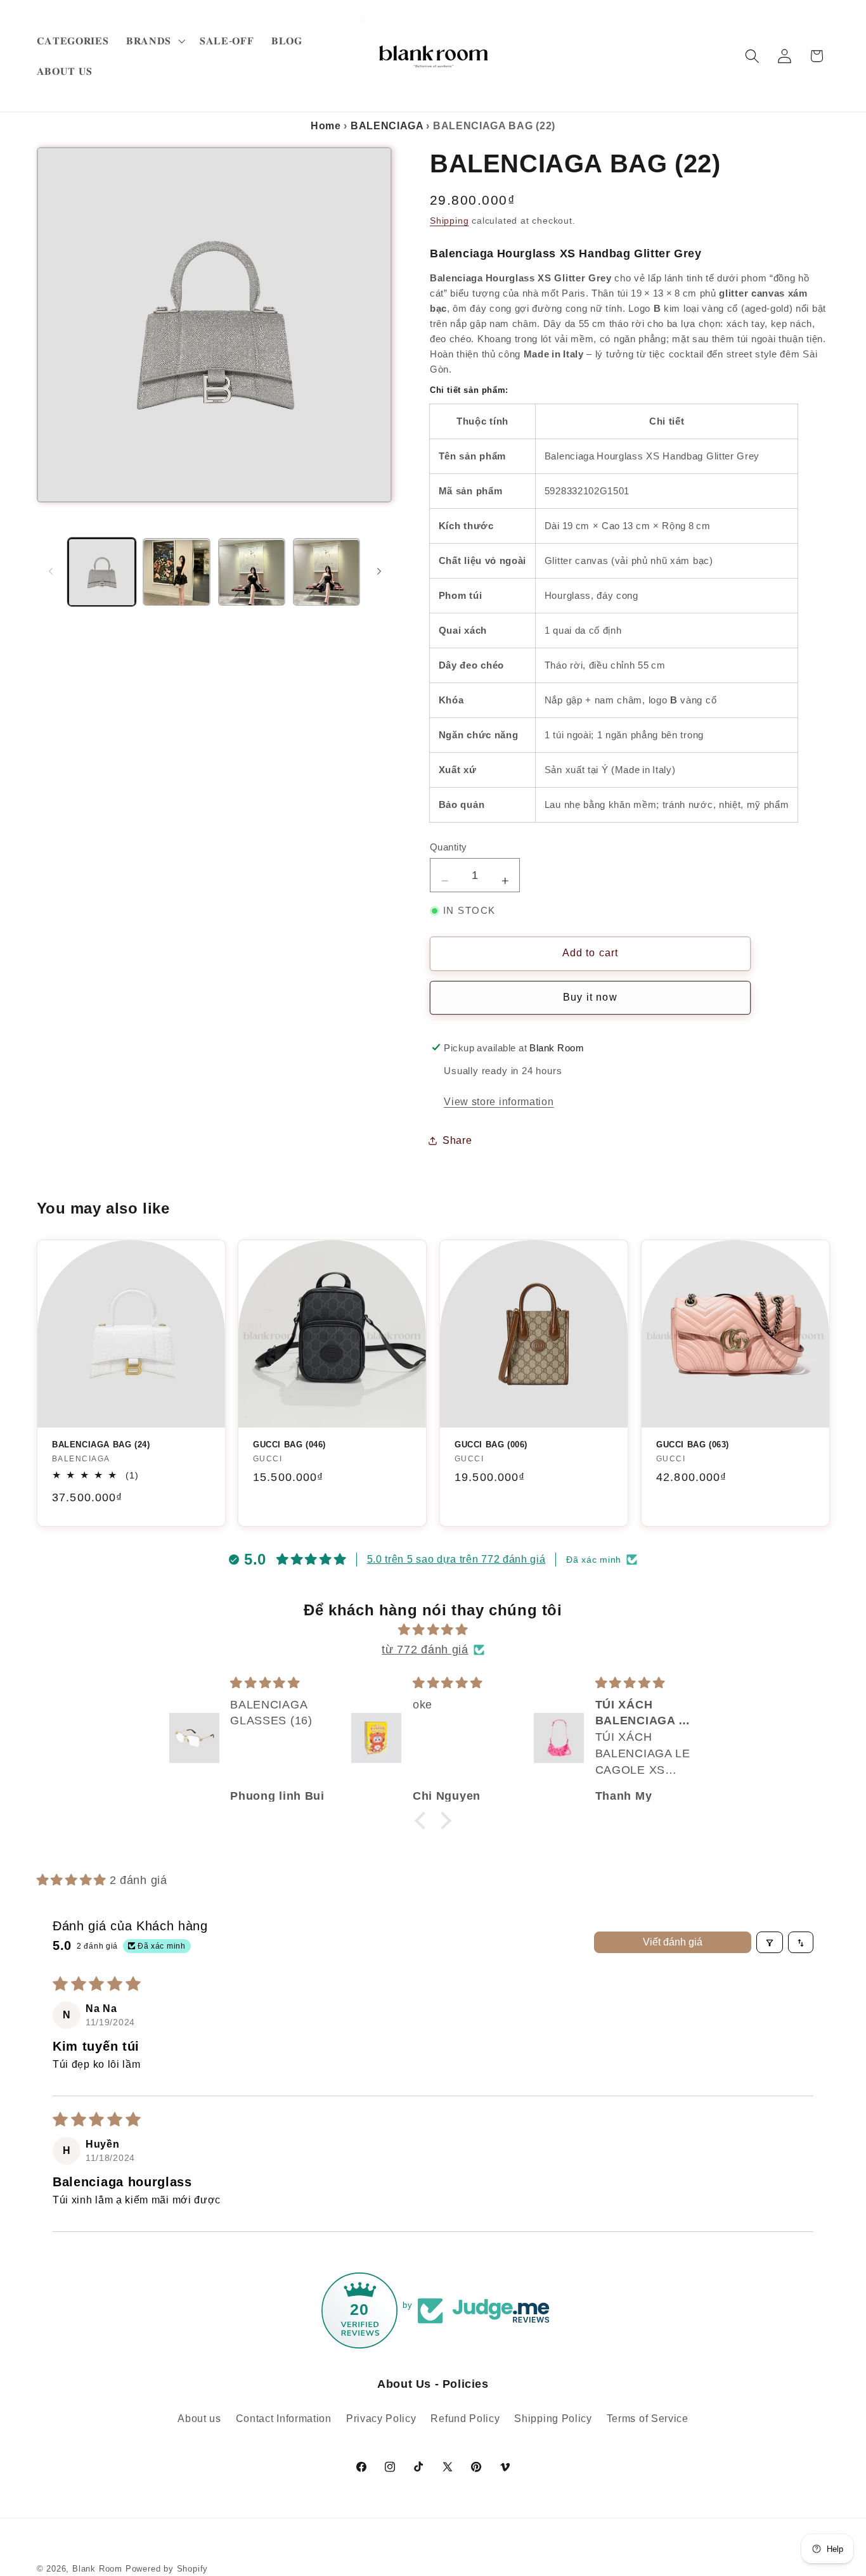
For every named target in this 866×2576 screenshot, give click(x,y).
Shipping (449, 221)
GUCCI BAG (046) (289, 1445)
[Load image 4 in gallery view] (327, 573)
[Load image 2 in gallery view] (177, 573)
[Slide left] (51, 571)
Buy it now (590, 998)
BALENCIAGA (387, 126)
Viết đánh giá (673, 1943)
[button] (154, 41)
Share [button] (457, 1141)
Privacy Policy (381, 2418)
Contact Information (284, 2418)
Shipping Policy (553, 2418)
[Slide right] (379, 571)
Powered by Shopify (167, 2569)
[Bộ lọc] (770, 1943)
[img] (433, 1630)
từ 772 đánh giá (425, 1650)
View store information (499, 1102)
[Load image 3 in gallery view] (252, 573)
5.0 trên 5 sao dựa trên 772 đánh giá (456, 1559)
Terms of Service (648, 2418)
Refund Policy (465, 2418)
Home (326, 126)
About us (199, 2418)
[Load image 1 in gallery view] (102, 573)
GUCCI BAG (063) (693, 1445)
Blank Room (99, 2569)
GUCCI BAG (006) (491, 1445)
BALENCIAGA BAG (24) (101, 1445)
